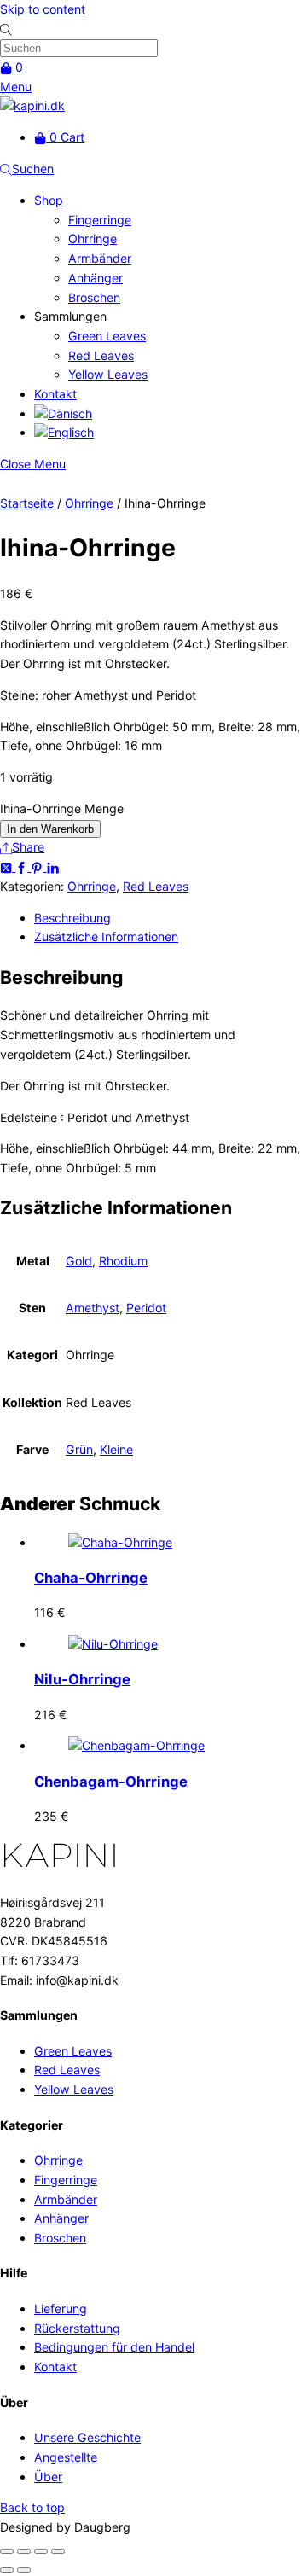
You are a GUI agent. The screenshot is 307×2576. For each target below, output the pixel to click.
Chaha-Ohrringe (91, 1578)
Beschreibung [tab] (72, 918)
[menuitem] (63, 413)
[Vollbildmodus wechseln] (24, 2551)
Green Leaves (107, 336)
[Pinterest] (38, 866)
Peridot (146, 1308)
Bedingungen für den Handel (114, 2347)
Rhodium (123, 1261)
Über (48, 2477)
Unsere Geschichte (87, 2437)
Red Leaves (101, 355)
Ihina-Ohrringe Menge (62, 808)
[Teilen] (41, 2551)
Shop (49, 200)
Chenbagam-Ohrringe (111, 1782)
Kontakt (55, 394)
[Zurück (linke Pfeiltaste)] (7, 2570)
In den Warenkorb (50, 829)
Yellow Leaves (108, 374)
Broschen (94, 297)
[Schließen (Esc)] (58, 2551)
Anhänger (96, 278)
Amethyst (93, 1308)
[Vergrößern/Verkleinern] (7, 2551)
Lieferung (61, 2309)
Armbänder (100, 258)
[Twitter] (8, 866)
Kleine (116, 1449)
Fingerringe (100, 220)
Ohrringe (93, 238)
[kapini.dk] (32, 105)
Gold (79, 1261)
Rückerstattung (77, 2328)
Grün (79, 1449)
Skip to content (43, 9)
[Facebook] (23, 866)
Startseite (27, 503)
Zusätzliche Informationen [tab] (106, 936)
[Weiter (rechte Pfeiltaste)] (24, 2570)
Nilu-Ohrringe (82, 1679)
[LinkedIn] (53, 866)
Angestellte (66, 2457)
